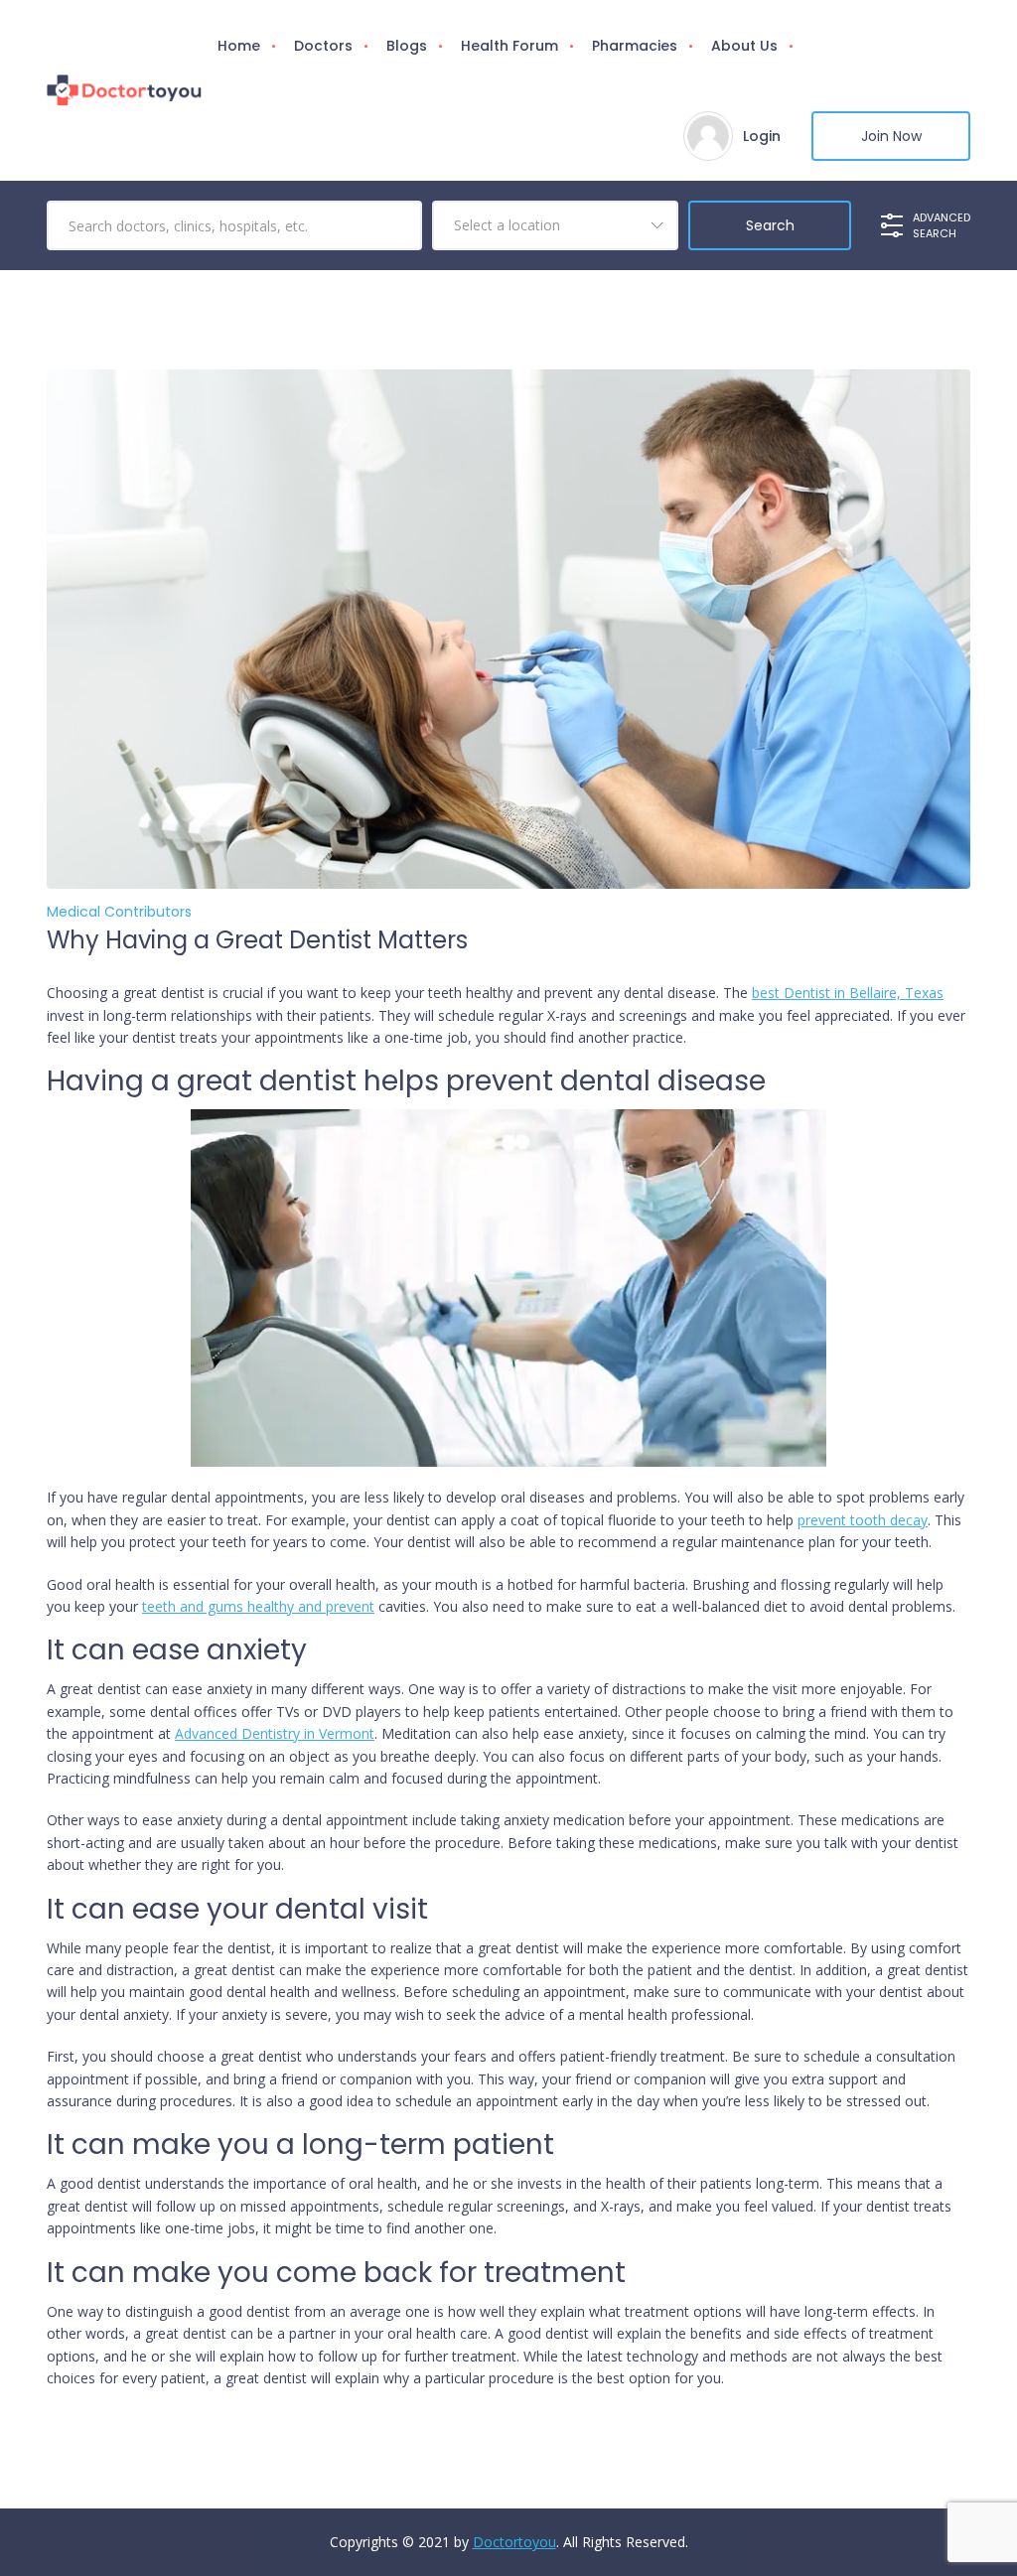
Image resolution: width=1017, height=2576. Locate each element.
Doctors (323, 46)
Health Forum (509, 46)
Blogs (407, 46)
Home (239, 46)
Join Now (891, 136)
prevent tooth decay (863, 1520)
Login (762, 136)
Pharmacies (635, 46)
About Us (744, 46)
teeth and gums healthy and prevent (258, 1606)
